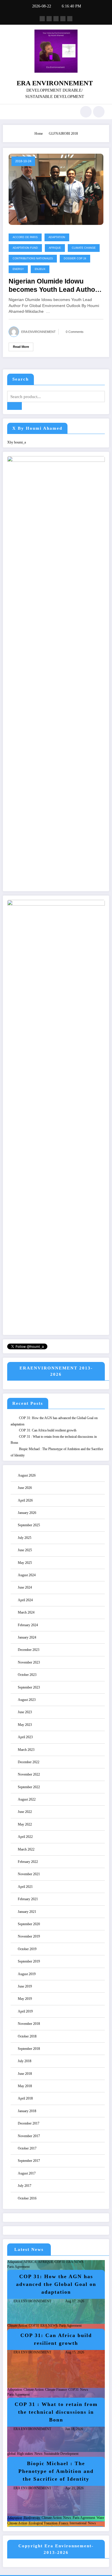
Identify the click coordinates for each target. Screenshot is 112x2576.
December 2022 (29, 1762)
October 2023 (27, 1675)
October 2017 (27, 2148)
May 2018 (25, 2086)
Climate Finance (56, 2390)
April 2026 (25, 1500)
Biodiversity (32, 2518)
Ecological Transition (43, 2523)
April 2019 (25, 2011)
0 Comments (75, 332)
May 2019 (25, 1999)
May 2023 (25, 1725)
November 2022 (29, 1774)
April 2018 (25, 2098)
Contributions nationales (33, 258)
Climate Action (17, 2326)
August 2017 (27, 2173)
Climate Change (84, 248)
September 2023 (29, 1687)
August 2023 (27, 1700)
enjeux (40, 269)
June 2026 (25, 1488)
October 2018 (27, 2036)
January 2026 (27, 1513)
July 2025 (25, 1538)
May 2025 (25, 1563)
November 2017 (29, 2136)
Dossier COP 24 (75, 258)
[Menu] (10, 112)
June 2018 (25, 2074)
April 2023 (25, 1737)
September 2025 (29, 1525)
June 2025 (25, 1550)
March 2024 (26, 1612)
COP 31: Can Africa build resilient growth (48, 1430)
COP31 (60, 2262)
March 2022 (26, 1849)
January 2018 (27, 2111)
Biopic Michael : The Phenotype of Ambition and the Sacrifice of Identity (56, 2471)
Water (100, 2518)
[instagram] (63, 19)
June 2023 (25, 1712)
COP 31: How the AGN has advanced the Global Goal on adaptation (56, 2284)
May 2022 (25, 1824)
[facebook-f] (42, 19)
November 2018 (29, 2024)
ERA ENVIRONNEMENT (55, 83)
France (63, 2523)
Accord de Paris (25, 237)
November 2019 (29, 1936)
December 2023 (29, 1650)
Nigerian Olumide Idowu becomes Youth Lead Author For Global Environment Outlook (53, 286)
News (84, 2390)
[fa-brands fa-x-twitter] (49, 19)
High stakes (25, 2454)
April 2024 (25, 1600)
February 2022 (28, 1862)
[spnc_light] (99, 112)
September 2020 (29, 1924)
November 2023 (29, 1662)
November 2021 (29, 1874)
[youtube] (70, 19)
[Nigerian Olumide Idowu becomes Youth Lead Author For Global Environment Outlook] (56, 189)
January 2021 (27, 1912)
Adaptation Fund (25, 248)
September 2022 (29, 1787)
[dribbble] (56, 19)
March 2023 (26, 1750)
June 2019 (25, 1986)
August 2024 (27, 1575)
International (78, 2523)
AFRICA (30, 2262)
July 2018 (25, 2061)
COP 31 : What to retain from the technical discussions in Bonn (56, 2412)
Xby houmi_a (17, 442)
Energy (18, 269)
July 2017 (25, 2186)
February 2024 (28, 1625)
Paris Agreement (18, 2267)
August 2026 (27, 1475)
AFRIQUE (55, 248)
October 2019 (27, 1949)
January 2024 (27, 1637)
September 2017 (29, 2161)
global (11, 2454)
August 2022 (27, 1799)
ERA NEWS (75, 2262)
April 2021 (25, 1887)
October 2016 (27, 2198)
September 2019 (29, 1961)
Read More (21, 347)
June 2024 (25, 1587)
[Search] (86, 112)
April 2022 (25, 1837)
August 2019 (27, 1974)
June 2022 (25, 1812)
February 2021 (28, 1899)
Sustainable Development (61, 2454)
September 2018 (29, 2049)
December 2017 (29, 2123)
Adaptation (57, 237)
